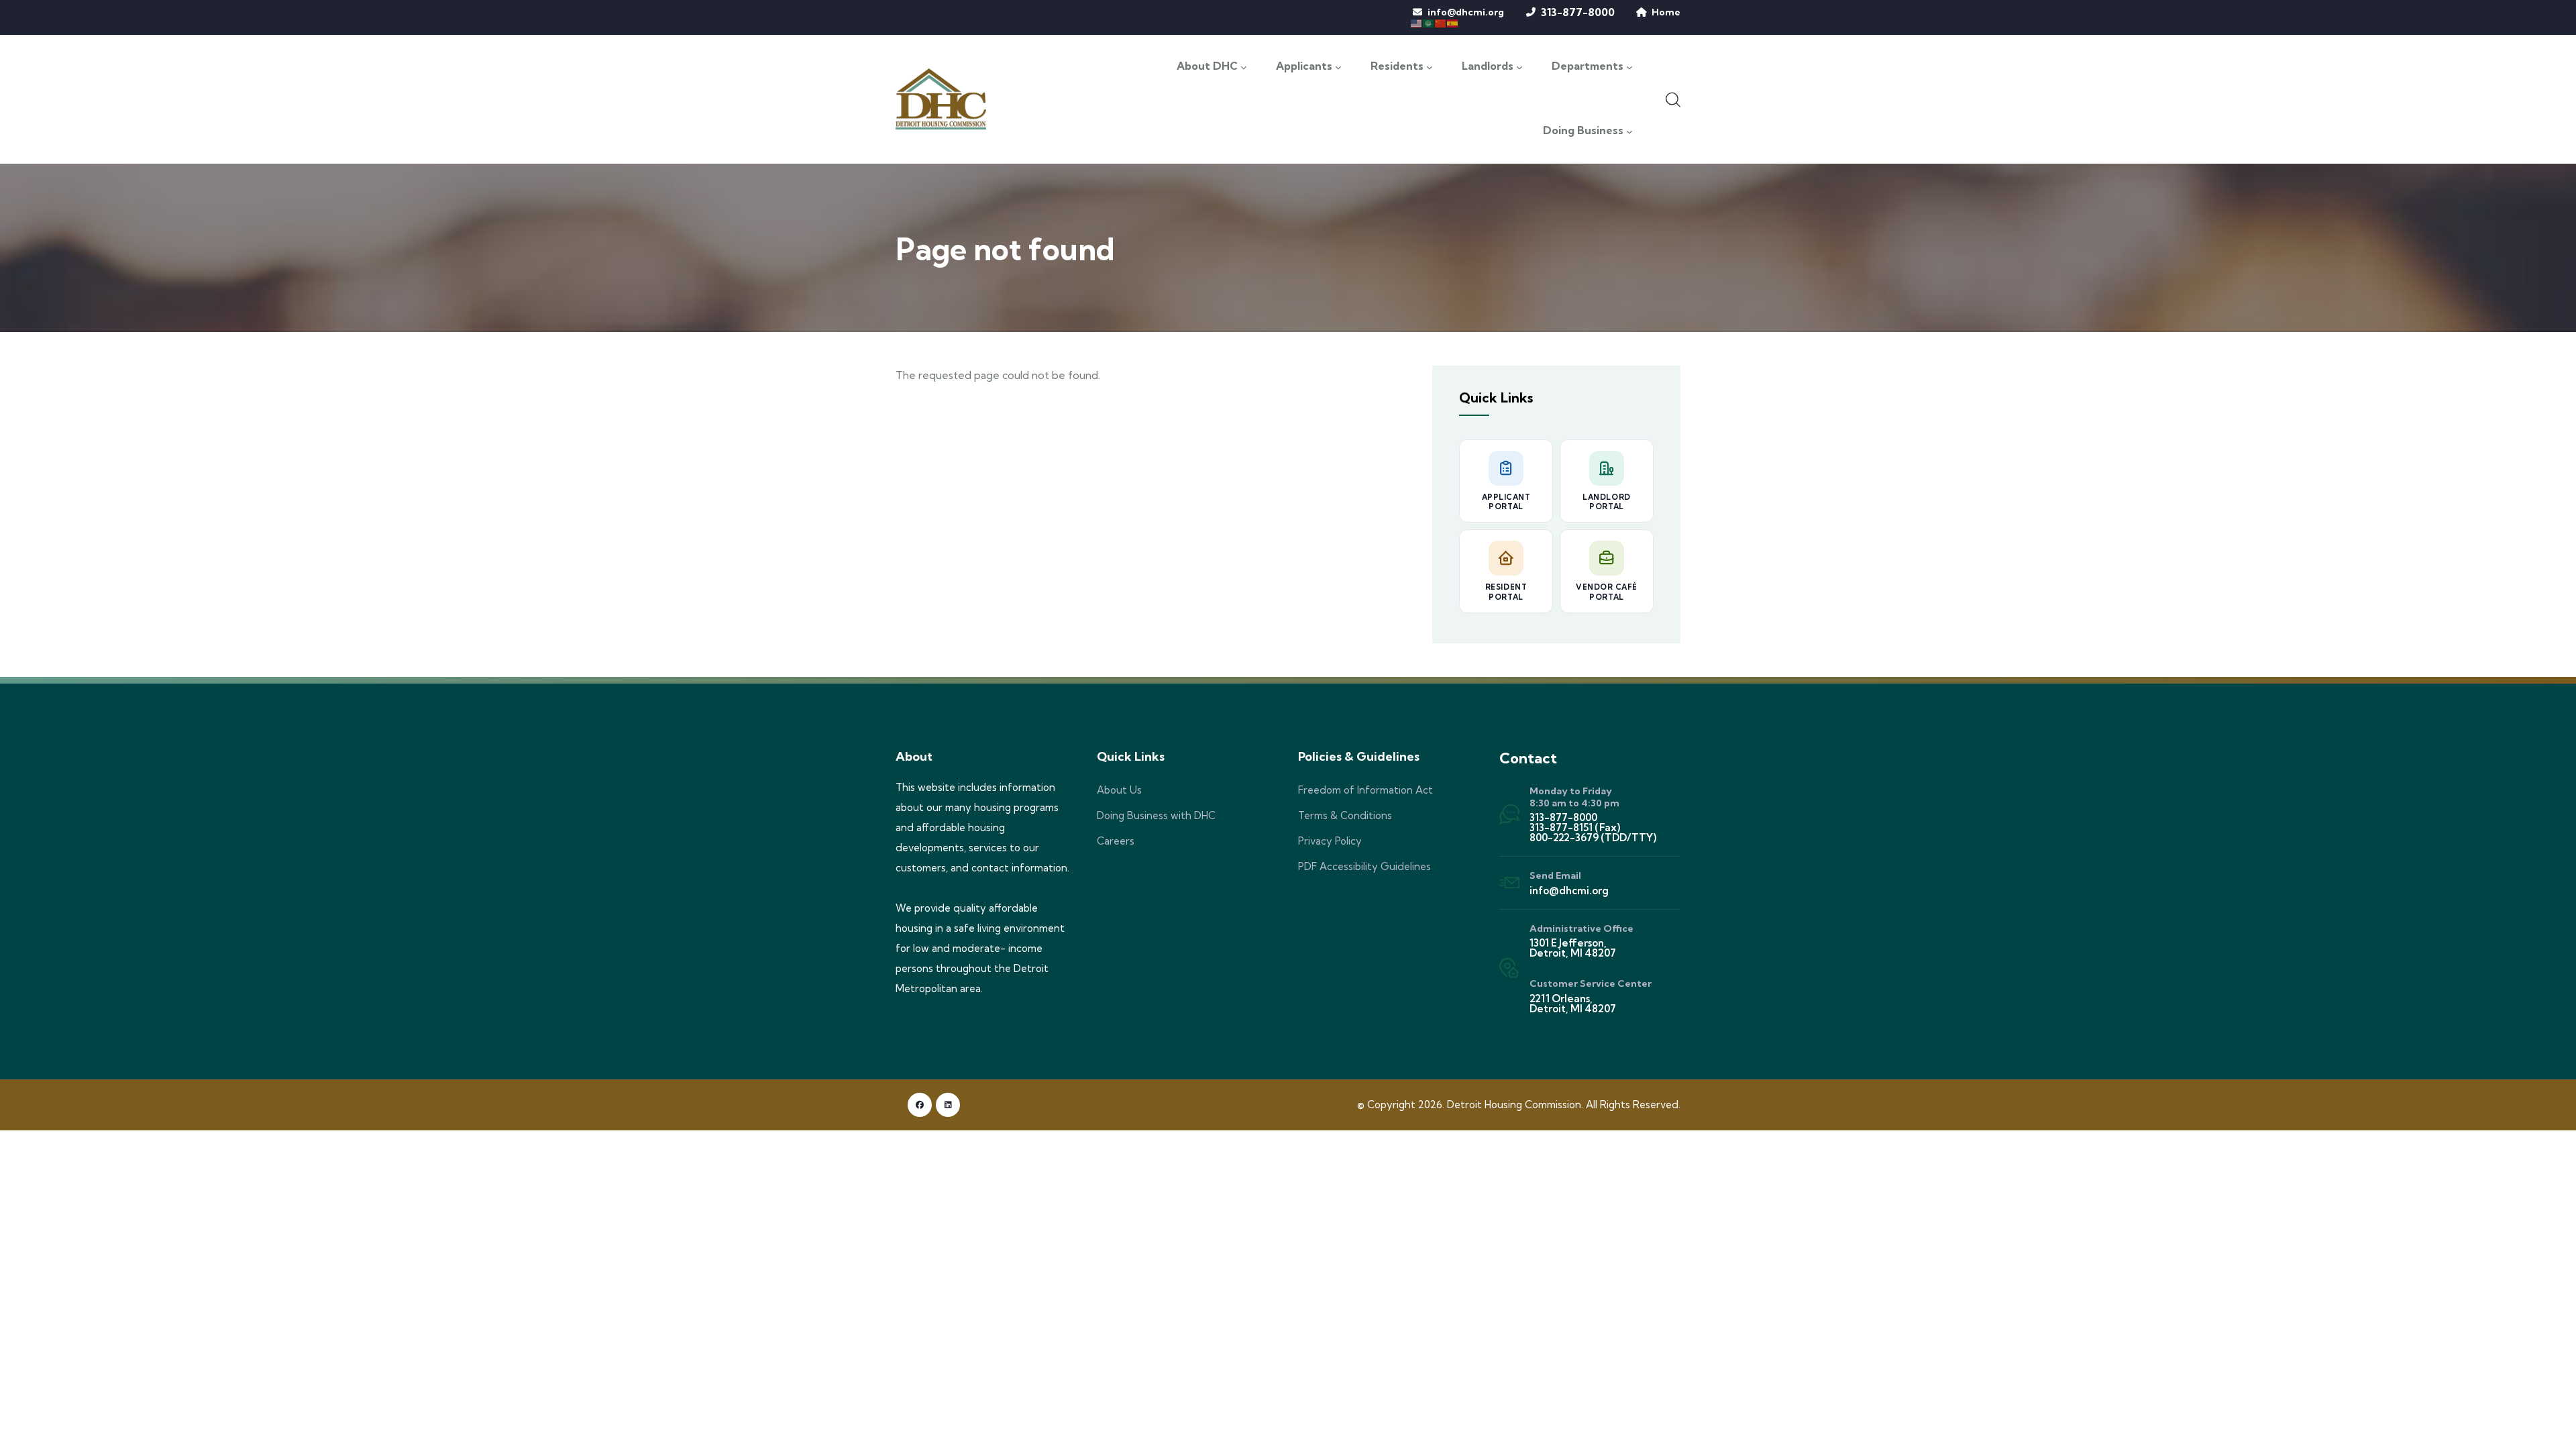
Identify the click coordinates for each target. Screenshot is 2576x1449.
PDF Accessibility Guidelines (1364, 866)
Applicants (1304, 66)
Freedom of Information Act (1365, 790)
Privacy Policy (1330, 841)
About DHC (1207, 66)
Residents (1397, 66)
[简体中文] (1441, 22)
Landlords (1488, 66)
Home (1666, 12)
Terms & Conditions (1345, 815)
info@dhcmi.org (1466, 12)
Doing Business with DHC (1156, 815)
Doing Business (1583, 131)
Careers (1116, 841)
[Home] (941, 99)
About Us (1119, 790)
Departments (1588, 66)
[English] (1417, 22)
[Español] (1453, 22)
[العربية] (1429, 22)
